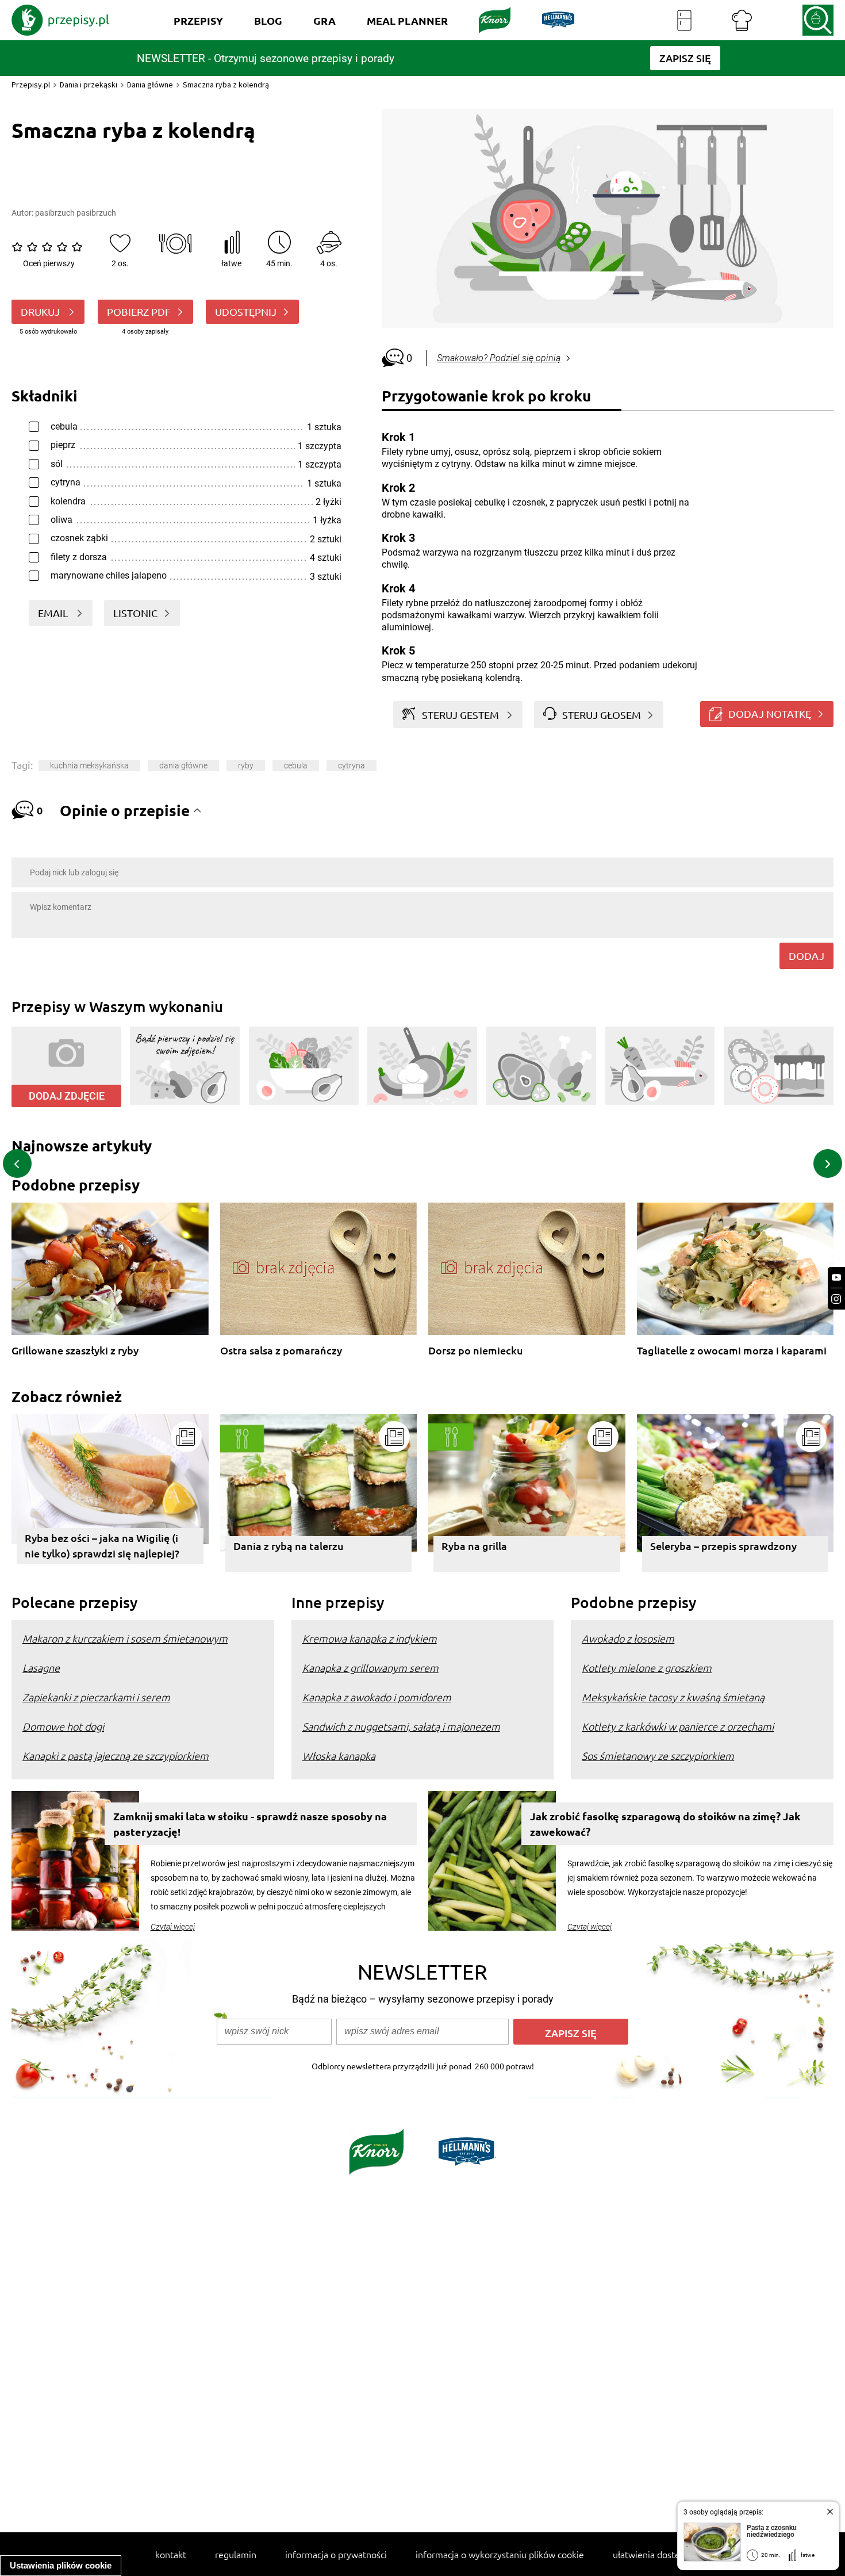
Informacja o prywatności (336, 2554)
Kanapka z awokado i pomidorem (377, 1697)
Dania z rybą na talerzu (289, 1546)
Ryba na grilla (474, 1546)
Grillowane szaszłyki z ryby (75, 1351)
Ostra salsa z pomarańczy (281, 1351)
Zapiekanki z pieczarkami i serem (96, 1697)
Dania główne (150, 85)
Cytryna (352, 765)
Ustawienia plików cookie (61, 2565)
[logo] (60, 20)
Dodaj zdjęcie (67, 1096)
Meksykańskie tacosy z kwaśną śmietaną (673, 1697)
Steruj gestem (460, 715)
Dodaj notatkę (770, 713)
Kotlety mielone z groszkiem (647, 1668)
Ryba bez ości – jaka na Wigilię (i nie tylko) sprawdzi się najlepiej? (102, 1545)
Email (54, 613)
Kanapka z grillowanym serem (370, 1668)
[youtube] (836, 1278)
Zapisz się (571, 2033)
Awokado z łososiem (628, 1638)
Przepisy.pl (31, 85)
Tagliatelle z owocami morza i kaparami (732, 1351)
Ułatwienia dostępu (652, 2554)
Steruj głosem (602, 715)
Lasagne (41, 1668)
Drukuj (41, 311)
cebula (296, 765)
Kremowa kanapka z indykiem (370, 1638)
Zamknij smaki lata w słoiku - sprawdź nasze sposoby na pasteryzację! (250, 1824)
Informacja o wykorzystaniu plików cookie (500, 2554)
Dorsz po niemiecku (476, 1351)
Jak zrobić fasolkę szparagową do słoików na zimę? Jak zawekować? (665, 1824)
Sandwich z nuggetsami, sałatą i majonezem (401, 1726)
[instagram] (836, 1299)
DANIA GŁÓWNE (183, 765)
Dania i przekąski (89, 85)
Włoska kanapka (339, 1756)
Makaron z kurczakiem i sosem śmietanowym (125, 1638)
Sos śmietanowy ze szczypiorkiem (658, 1756)
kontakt (171, 2554)
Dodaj (806, 956)
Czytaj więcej (173, 1927)
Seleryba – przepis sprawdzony (723, 1546)
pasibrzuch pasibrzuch (76, 213)
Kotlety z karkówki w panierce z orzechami (678, 1726)
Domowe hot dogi (63, 1726)
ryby (246, 765)
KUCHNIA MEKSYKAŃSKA (89, 765)
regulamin (236, 2554)
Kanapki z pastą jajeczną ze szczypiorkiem (116, 1756)
